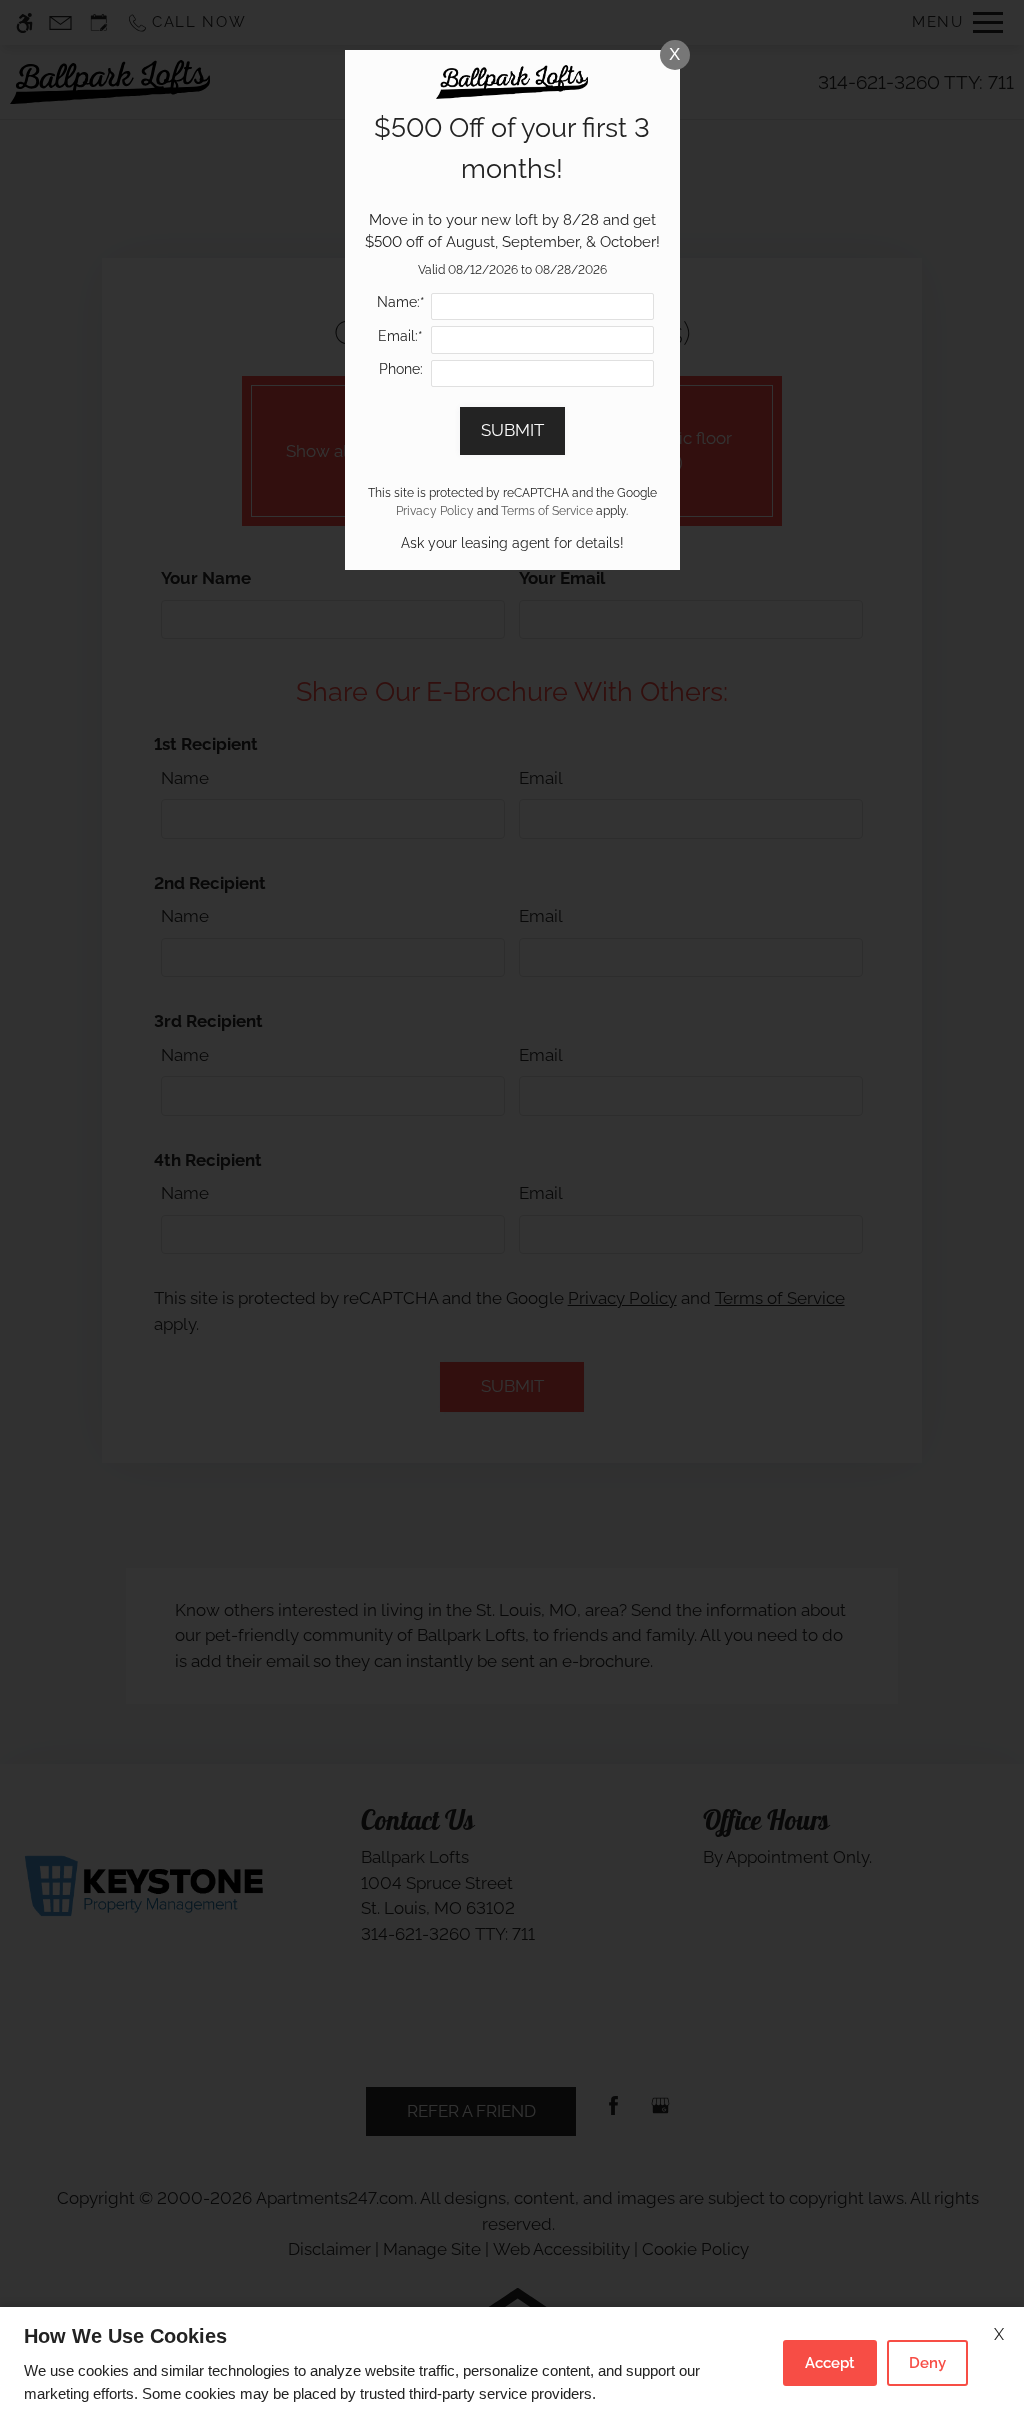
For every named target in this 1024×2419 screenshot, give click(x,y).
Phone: (401, 369)
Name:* (401, 302)
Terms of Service (547, 511)
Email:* (400, 336)
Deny (927, 2363)
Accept (830, 2363)
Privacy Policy (435, 511)
